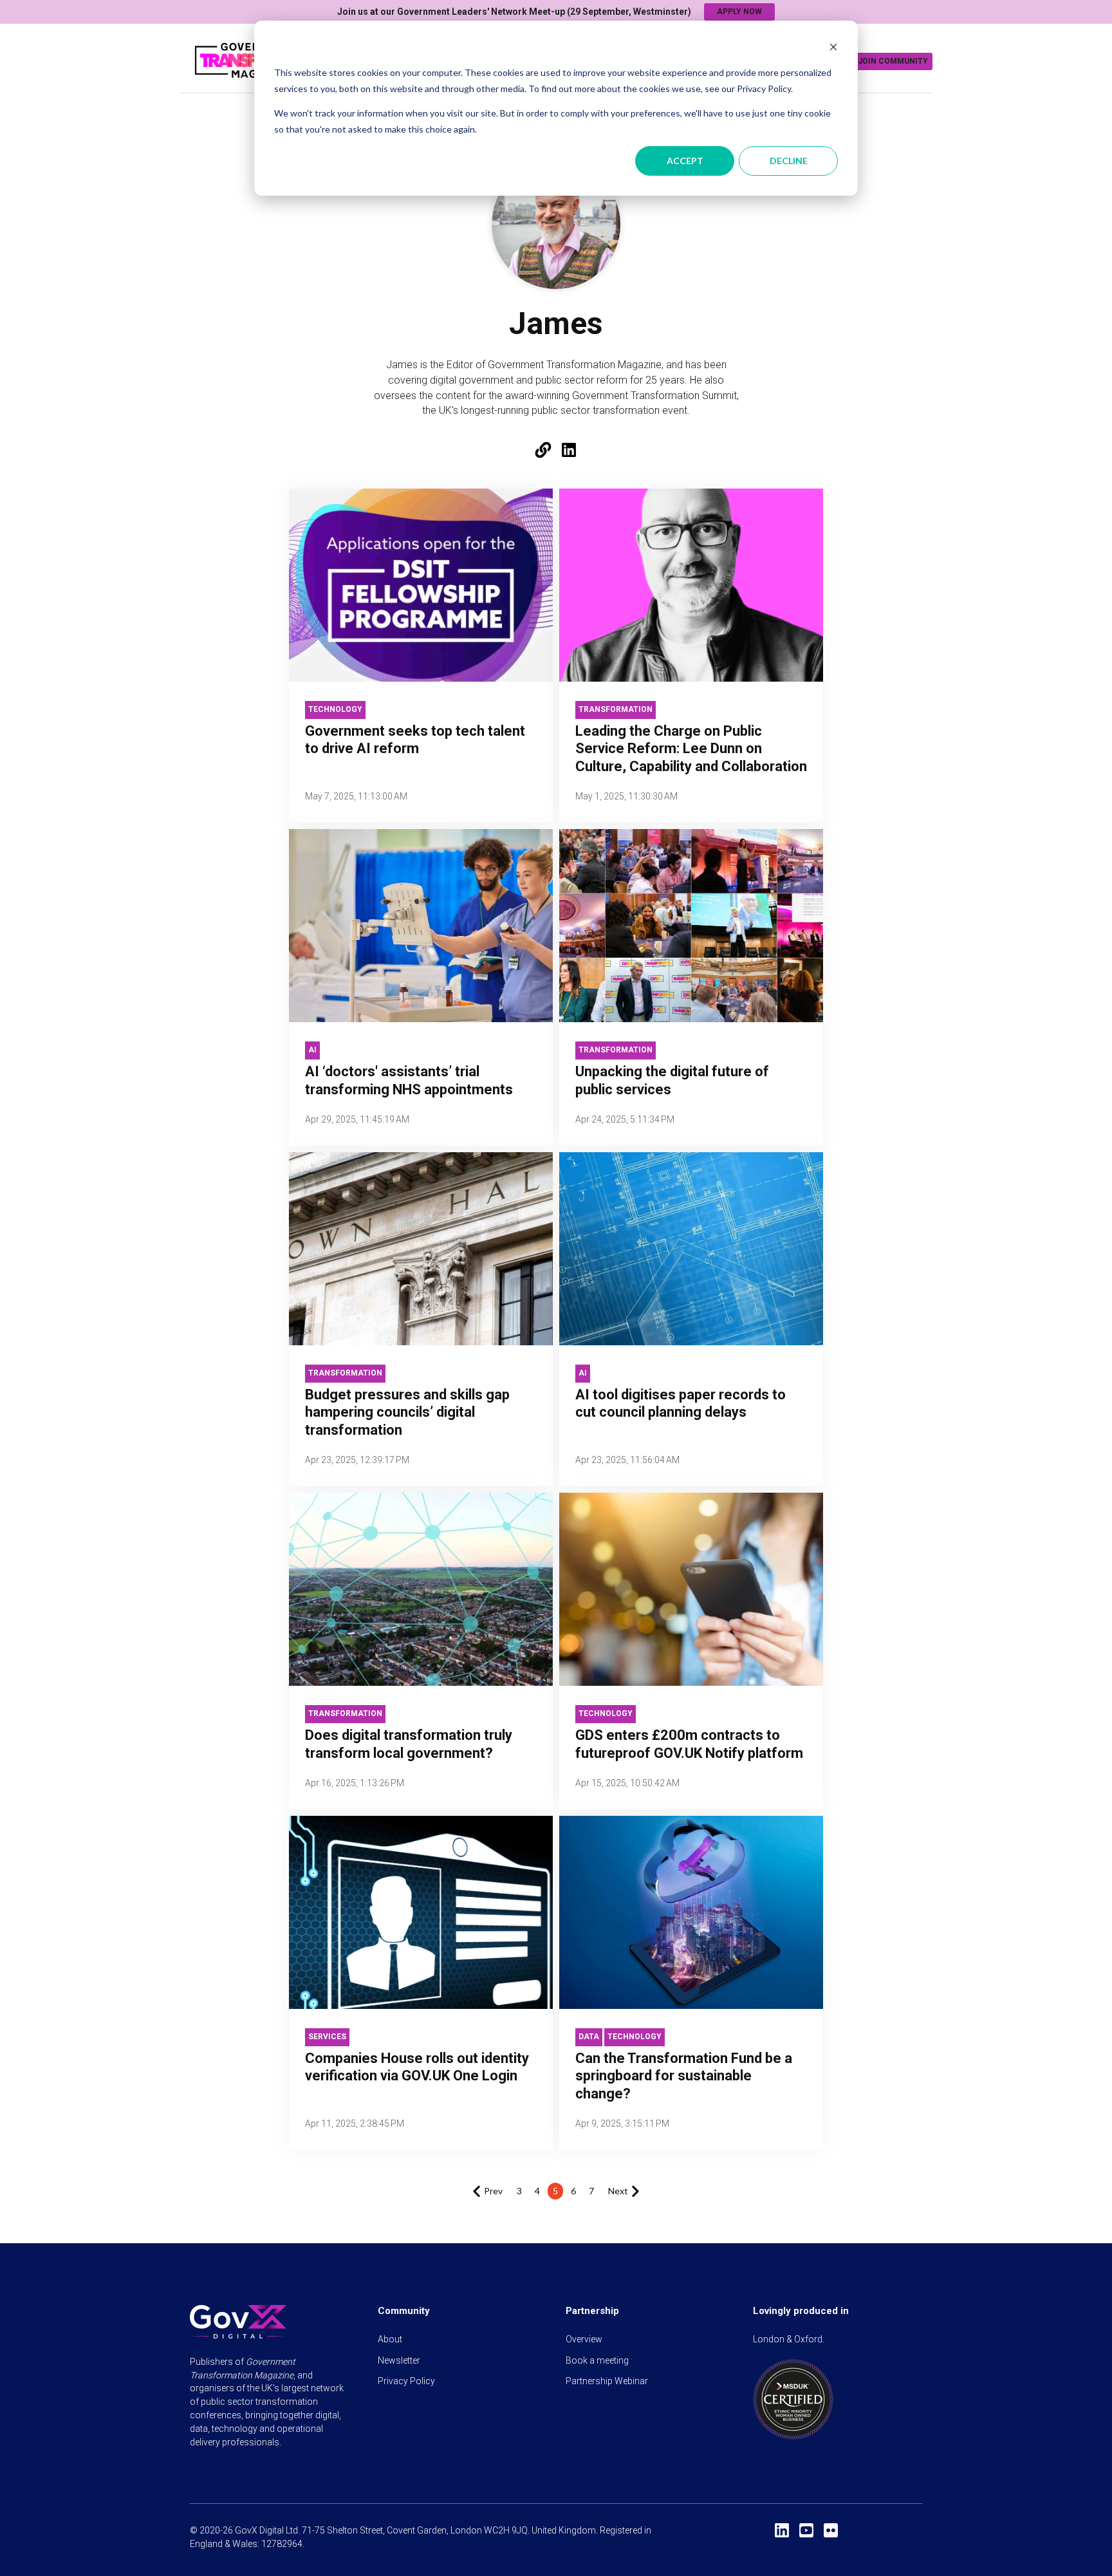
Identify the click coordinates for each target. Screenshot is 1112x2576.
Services (327, 2037)
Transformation (616, 709)
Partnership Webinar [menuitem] (607, 2381)
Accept (685, 161)
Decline (789, 161)
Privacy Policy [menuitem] (406, 2381)
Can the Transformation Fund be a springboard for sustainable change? (684, 2076)
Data (589, 2037)
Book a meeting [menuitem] (597, 2360)
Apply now (739, 12)
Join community (893, 61)
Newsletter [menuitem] (399, 2360)
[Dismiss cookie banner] (833, 49)
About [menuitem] (390, 2339)
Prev (493, 2191)
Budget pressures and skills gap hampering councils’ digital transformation (407, 1412)
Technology (335, 709)
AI (312, 1050)
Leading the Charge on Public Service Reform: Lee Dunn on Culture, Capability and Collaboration (691, 749)
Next (618, 2191)
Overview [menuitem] (584, 2339)
